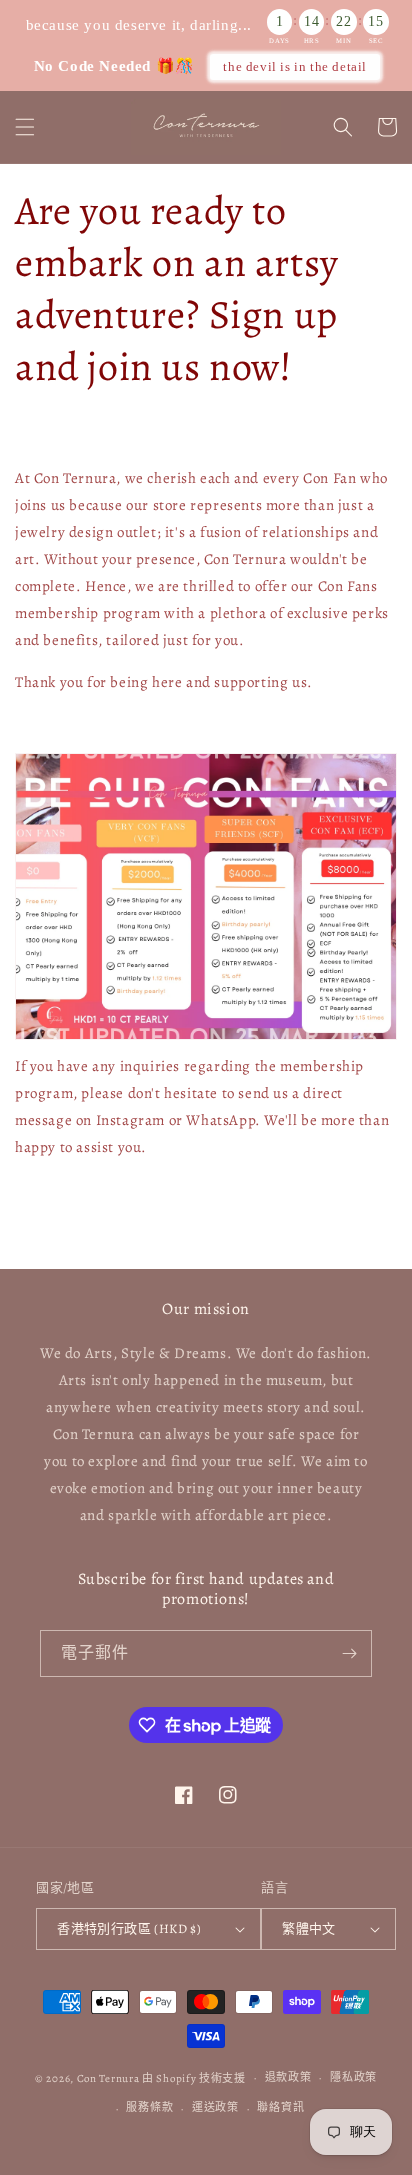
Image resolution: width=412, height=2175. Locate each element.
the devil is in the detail (295, 66)
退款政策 (288, 2077)
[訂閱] (349, 1653)
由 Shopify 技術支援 (194, 2077)
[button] (25, 127)
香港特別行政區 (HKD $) (129, 1928)
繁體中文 (309, 1928)
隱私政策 (353, 2077)
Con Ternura (108, 2077)
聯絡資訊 (280, 2107)
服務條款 (149, 2107)
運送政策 (215, 2107)
